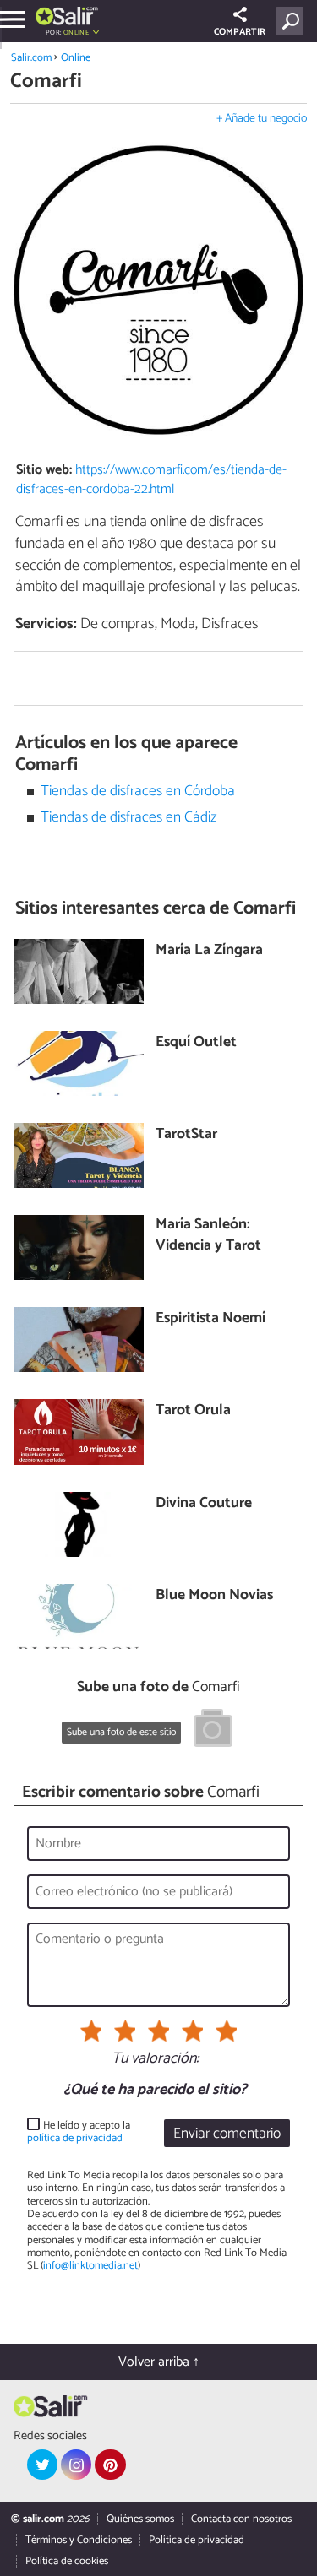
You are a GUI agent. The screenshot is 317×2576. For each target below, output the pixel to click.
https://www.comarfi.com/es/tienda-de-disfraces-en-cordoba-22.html (151, 480)
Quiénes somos (140, 2519)
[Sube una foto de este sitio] (213, 1731)
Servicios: (46, 624)
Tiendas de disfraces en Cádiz (129, 818)
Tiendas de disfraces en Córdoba (138, 792)
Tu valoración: (155, 2059)
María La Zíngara (209, 951)
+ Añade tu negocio (262, 119)
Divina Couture (204, 1504)
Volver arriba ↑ (159, 2362)
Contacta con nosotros (241, 2519)
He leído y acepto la (79, 2132)
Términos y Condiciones (79, 2540)
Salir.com (31, 58)
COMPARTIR (240, 32)
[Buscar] (293, 21)
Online (76, 58)
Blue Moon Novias (214, 1596)
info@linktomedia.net (90, 2266)
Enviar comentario (227, 2134)
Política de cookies (67, 2561)
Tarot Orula (193, 1411)
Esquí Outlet (196, 1043)
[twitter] (42, 2465)
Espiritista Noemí (210, 1319)
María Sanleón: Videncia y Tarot (208, 1236)
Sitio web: (44, 470)
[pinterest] (110, 2465)
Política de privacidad (197, 2540)
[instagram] (76, 2465)
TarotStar (186, 1135)
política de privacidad (75, 2138)
